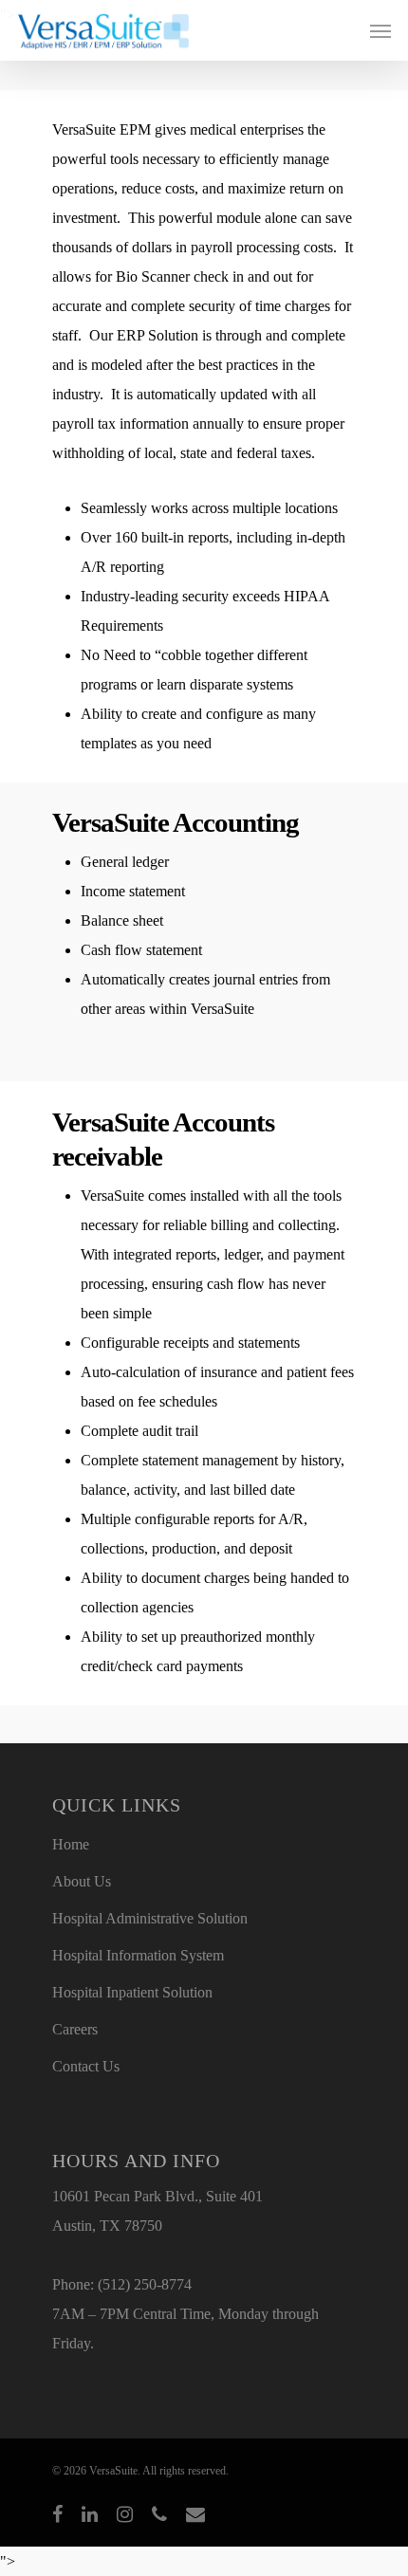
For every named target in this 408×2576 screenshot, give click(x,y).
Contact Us (86, 2066)
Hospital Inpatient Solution (132, 1992)
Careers (75, 2029)
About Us (82, 1881)
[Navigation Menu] (380, 30)
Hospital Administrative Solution (150, 1918)
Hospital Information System (138, 1955)
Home (71, 1844)
